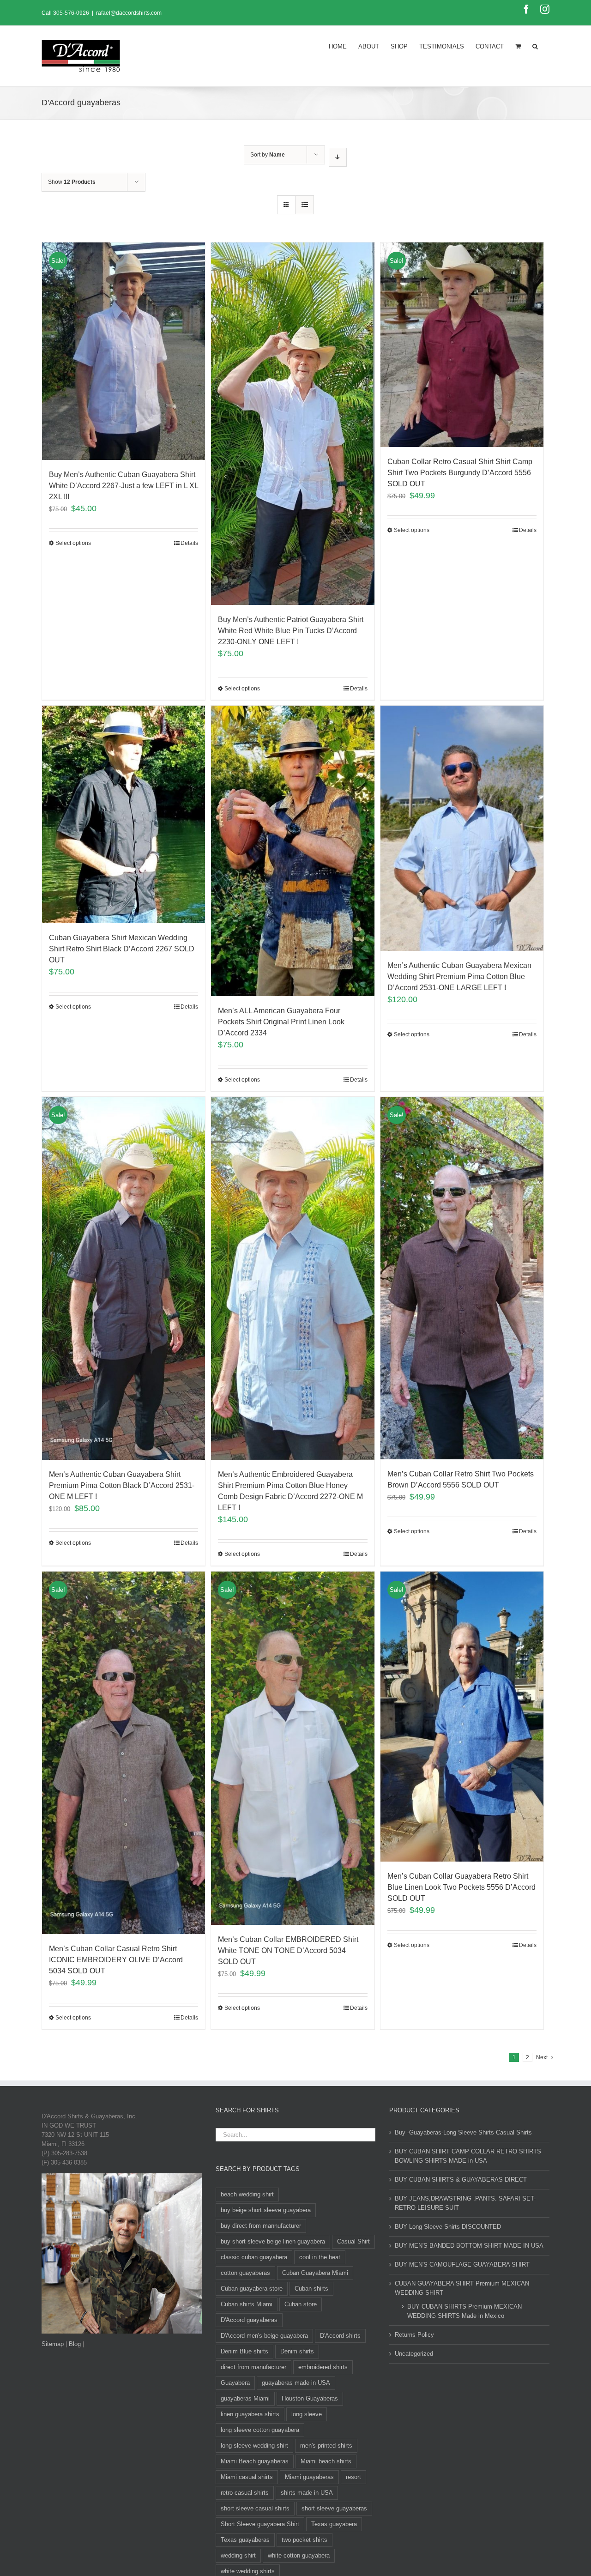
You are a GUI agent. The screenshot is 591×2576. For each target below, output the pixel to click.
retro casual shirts (245, 2493)
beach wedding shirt (247, 2194)
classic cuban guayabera (254, 2257)
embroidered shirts (323, 2367)
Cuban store (301, 2304)
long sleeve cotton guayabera (260, 2430)
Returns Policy (414, 2335)
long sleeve (307, 2414)
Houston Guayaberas (310, 2398)
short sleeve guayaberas (334, 2508)
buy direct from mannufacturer (261, 2226)
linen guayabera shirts (250, 2414)
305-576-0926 (71, 13)
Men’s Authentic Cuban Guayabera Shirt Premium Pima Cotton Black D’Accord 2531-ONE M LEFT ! (122, 1485)
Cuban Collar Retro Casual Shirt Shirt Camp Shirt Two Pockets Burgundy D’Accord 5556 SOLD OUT (460, 473)
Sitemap (53, 2344)
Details (189, 543)
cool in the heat (320, 2257)
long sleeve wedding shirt (254, 2446)
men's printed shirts (326, 2446)
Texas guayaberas (245, 2540)
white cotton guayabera (299, 2555)
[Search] (535, 46)
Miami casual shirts (247, 2477)
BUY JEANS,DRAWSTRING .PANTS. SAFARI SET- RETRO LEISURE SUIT (465, 2203)
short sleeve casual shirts (255, 2508)
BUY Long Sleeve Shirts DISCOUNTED (448, 2227)
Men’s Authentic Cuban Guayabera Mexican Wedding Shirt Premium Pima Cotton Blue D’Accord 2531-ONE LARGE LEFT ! (459, 977)
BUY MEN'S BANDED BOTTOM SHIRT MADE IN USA (469, 2246)
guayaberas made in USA (296, 2383)
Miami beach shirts (326, 2461)
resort (353, 2477)
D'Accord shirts (340, 2336)
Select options (73, 543)
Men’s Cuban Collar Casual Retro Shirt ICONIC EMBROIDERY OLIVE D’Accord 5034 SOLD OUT (116, 1960)
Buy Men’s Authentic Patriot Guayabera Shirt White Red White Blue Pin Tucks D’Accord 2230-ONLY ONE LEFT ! (291, 631)
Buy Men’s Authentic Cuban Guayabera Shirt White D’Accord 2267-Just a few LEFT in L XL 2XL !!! (124, 486)
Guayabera (235, 2383)
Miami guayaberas (309, 2477)
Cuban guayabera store (252, 2289)
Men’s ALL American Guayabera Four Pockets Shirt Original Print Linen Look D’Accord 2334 (281, 1022)
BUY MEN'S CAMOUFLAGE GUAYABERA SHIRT (462, 2265)
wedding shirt (238, 2555)
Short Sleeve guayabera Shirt (260, 2524)
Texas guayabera (334, 2524)
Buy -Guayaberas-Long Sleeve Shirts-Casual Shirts (463, 2132)
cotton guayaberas (245, 2273)
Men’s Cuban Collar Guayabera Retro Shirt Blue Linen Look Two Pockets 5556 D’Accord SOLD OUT (461, 1887)
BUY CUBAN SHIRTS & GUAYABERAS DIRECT (461, 2180)
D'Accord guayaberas (249, 2320)
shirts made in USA (307, 2493)
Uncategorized (414, 2354)
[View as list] (305, 205)
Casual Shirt (353, 2241)
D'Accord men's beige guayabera (264, 2336)
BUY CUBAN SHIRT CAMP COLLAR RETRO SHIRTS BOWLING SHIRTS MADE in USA (468, 2156)
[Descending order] (338, 157)
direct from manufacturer (253, 2367)
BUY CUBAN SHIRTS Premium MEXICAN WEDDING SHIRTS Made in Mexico (464, 2311)
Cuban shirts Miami (247, 2304)
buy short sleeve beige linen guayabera (273, 2241)
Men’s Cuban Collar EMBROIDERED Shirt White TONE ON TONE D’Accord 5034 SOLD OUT (288, 1950)
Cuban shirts (311, 2289)
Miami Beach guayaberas (255, 2461)
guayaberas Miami (245, 2398)
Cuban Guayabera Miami (315, 2273)
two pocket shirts (305, 2540)
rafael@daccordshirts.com (129, 13)
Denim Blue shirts (244, 2351)
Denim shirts (297, 2351)
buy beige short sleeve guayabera (266, 2210)
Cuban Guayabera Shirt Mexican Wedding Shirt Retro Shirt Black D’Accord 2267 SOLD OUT (122, 949)
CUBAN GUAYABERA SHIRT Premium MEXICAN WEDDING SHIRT (462, 2288)
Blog (75, 2344)
